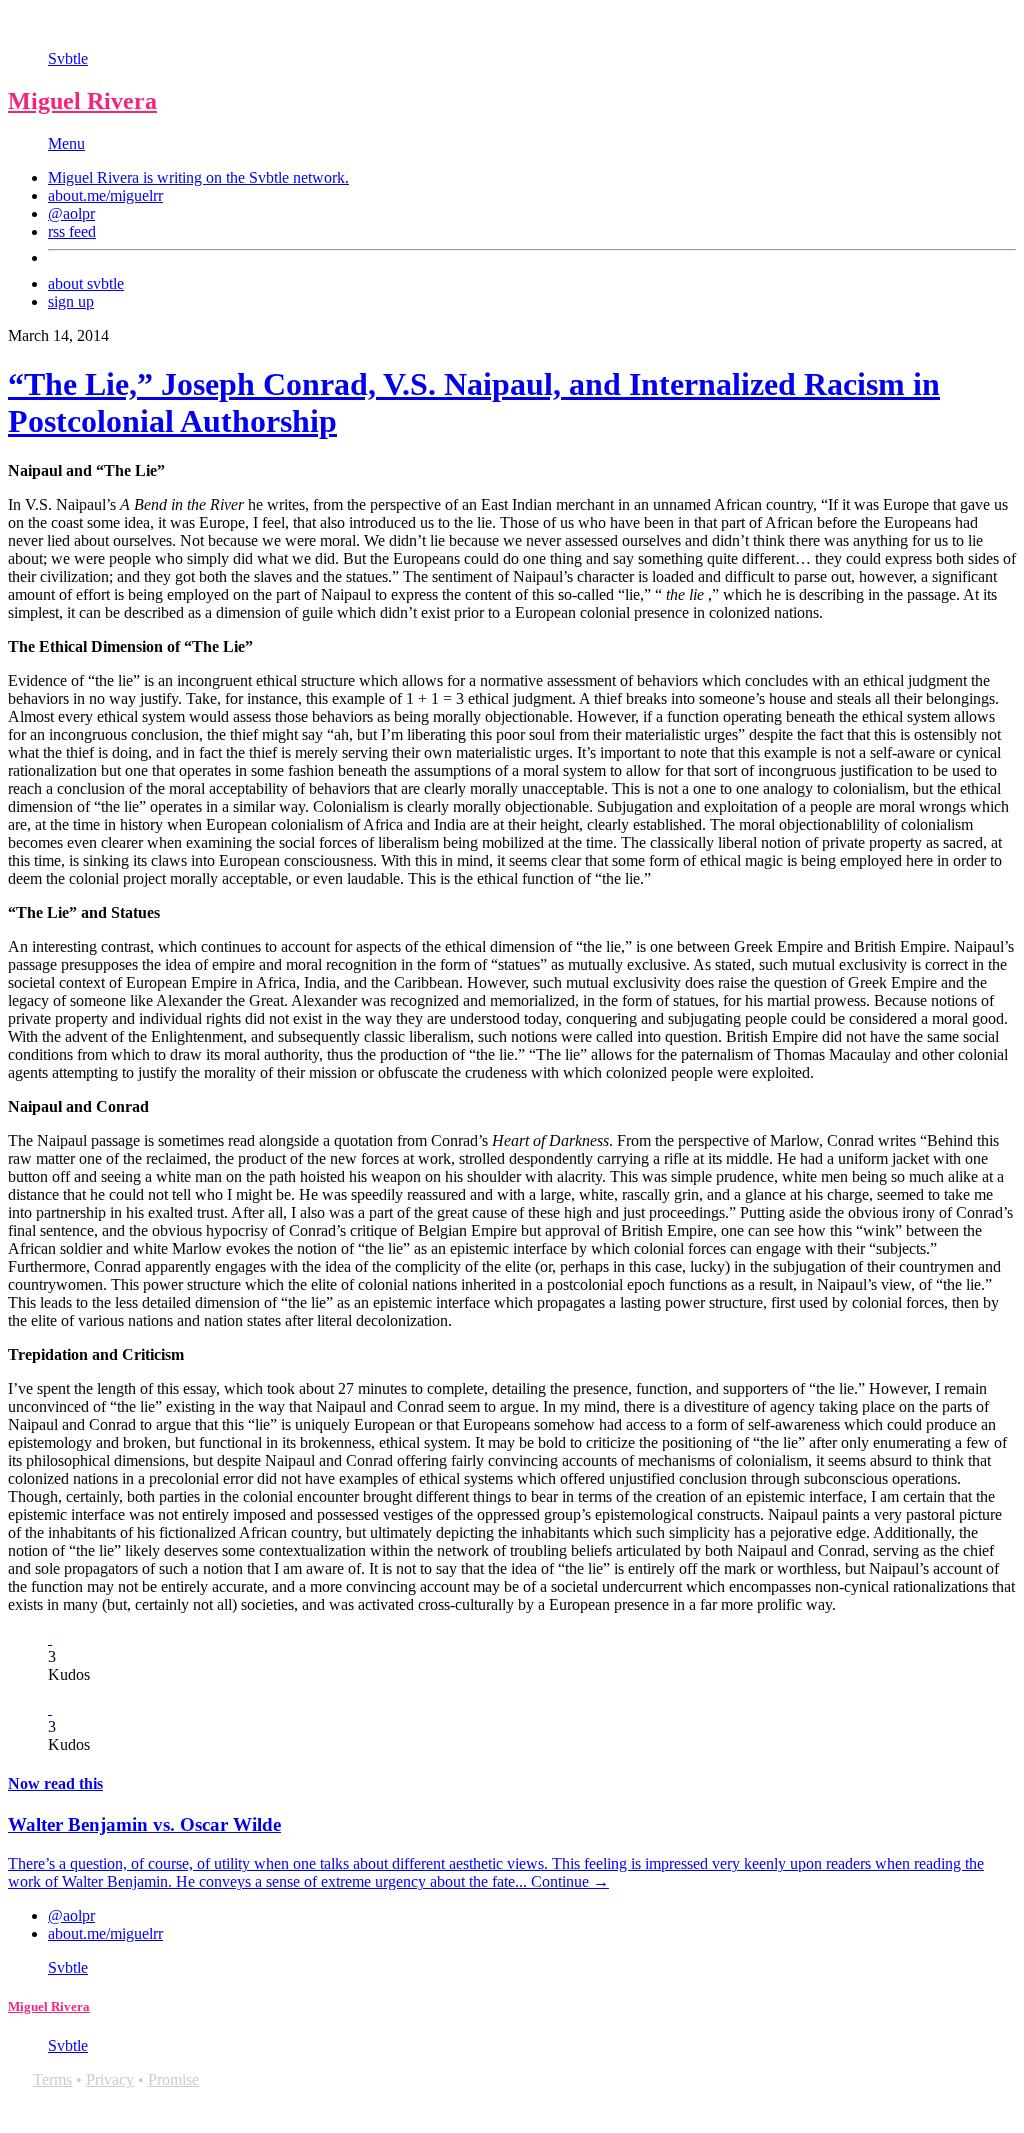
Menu (66, 143)
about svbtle (86, 283)
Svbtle (68, 58)
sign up (71, 301)
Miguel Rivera (82, 101)
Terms (52, 2079)
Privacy (110, 2079)
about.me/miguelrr (105, 195)
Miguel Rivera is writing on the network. (198, 177)
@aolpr (71, 213)
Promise (173, 2079)
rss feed (72, 231)
